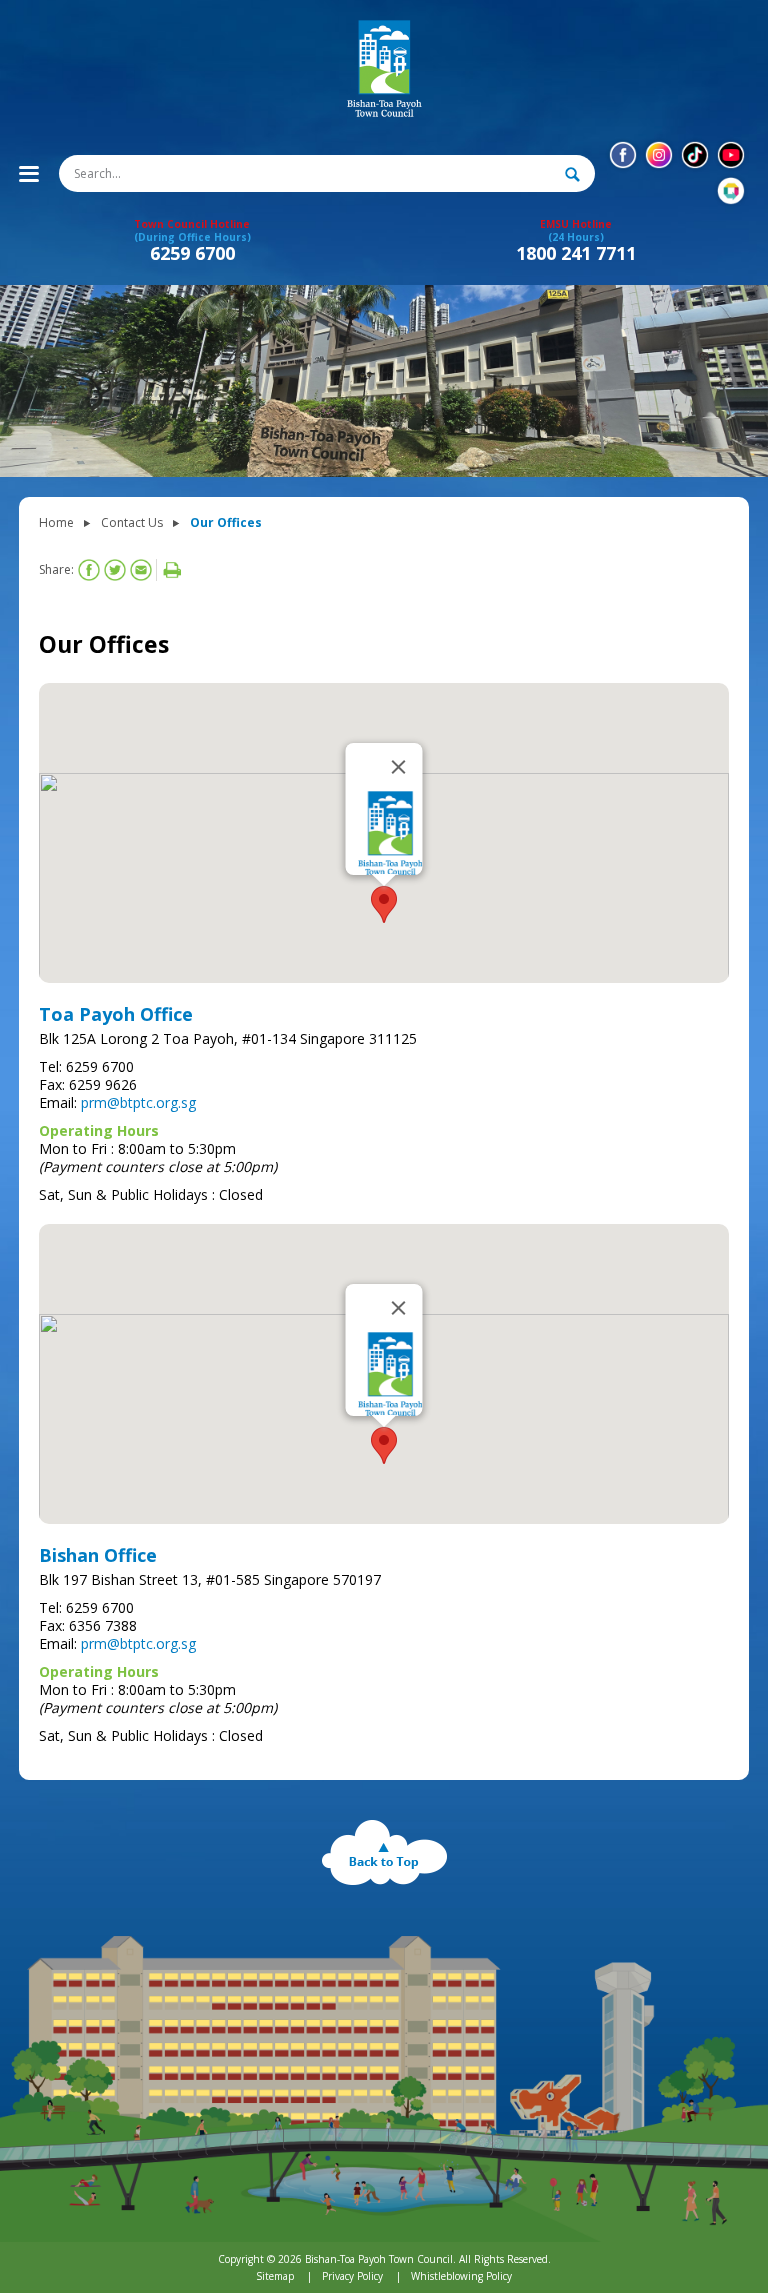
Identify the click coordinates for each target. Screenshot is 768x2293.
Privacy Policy (352, 2276)
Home (56, 522)
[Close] (399, 767)
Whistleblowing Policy (461, 2276)
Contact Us (132, 522)
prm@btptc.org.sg (138, 1102)
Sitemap (275, 2276)
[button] (384, 904)
